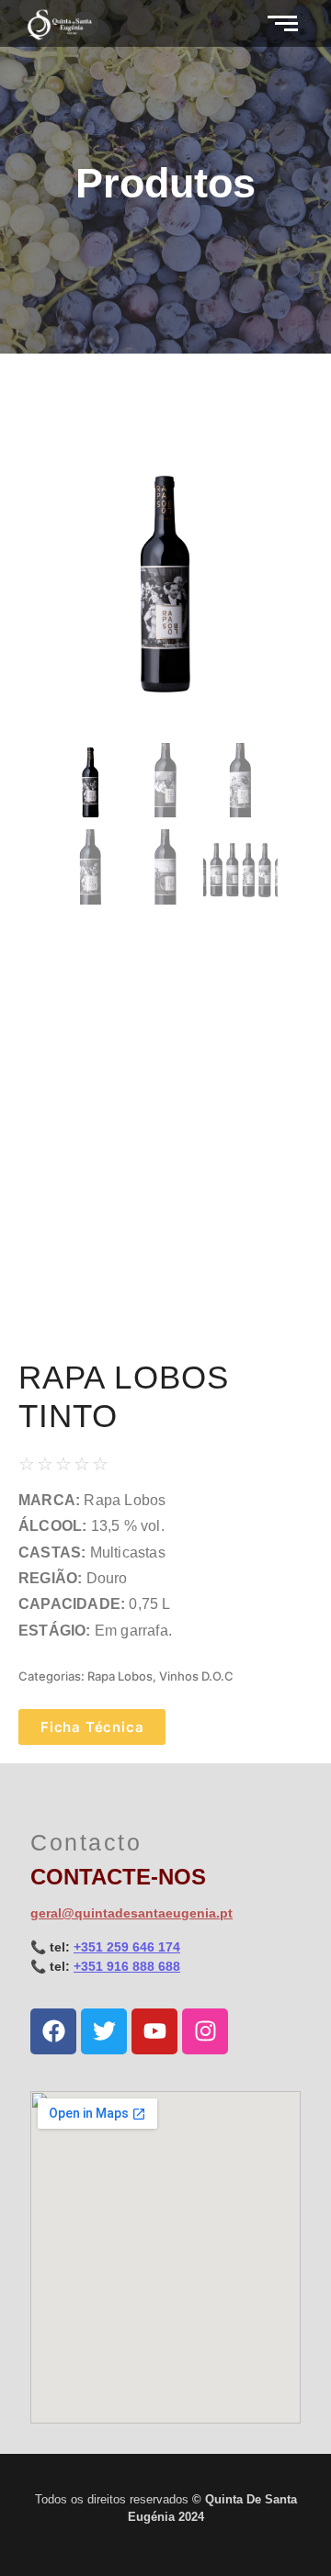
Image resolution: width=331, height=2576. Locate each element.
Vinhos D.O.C (196, 1676)
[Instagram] (205, 2031)
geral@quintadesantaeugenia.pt (131, 1913)
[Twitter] (104, 2031)
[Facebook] (53, 2031)
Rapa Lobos (120, 1676)
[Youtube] (154, 2031)
